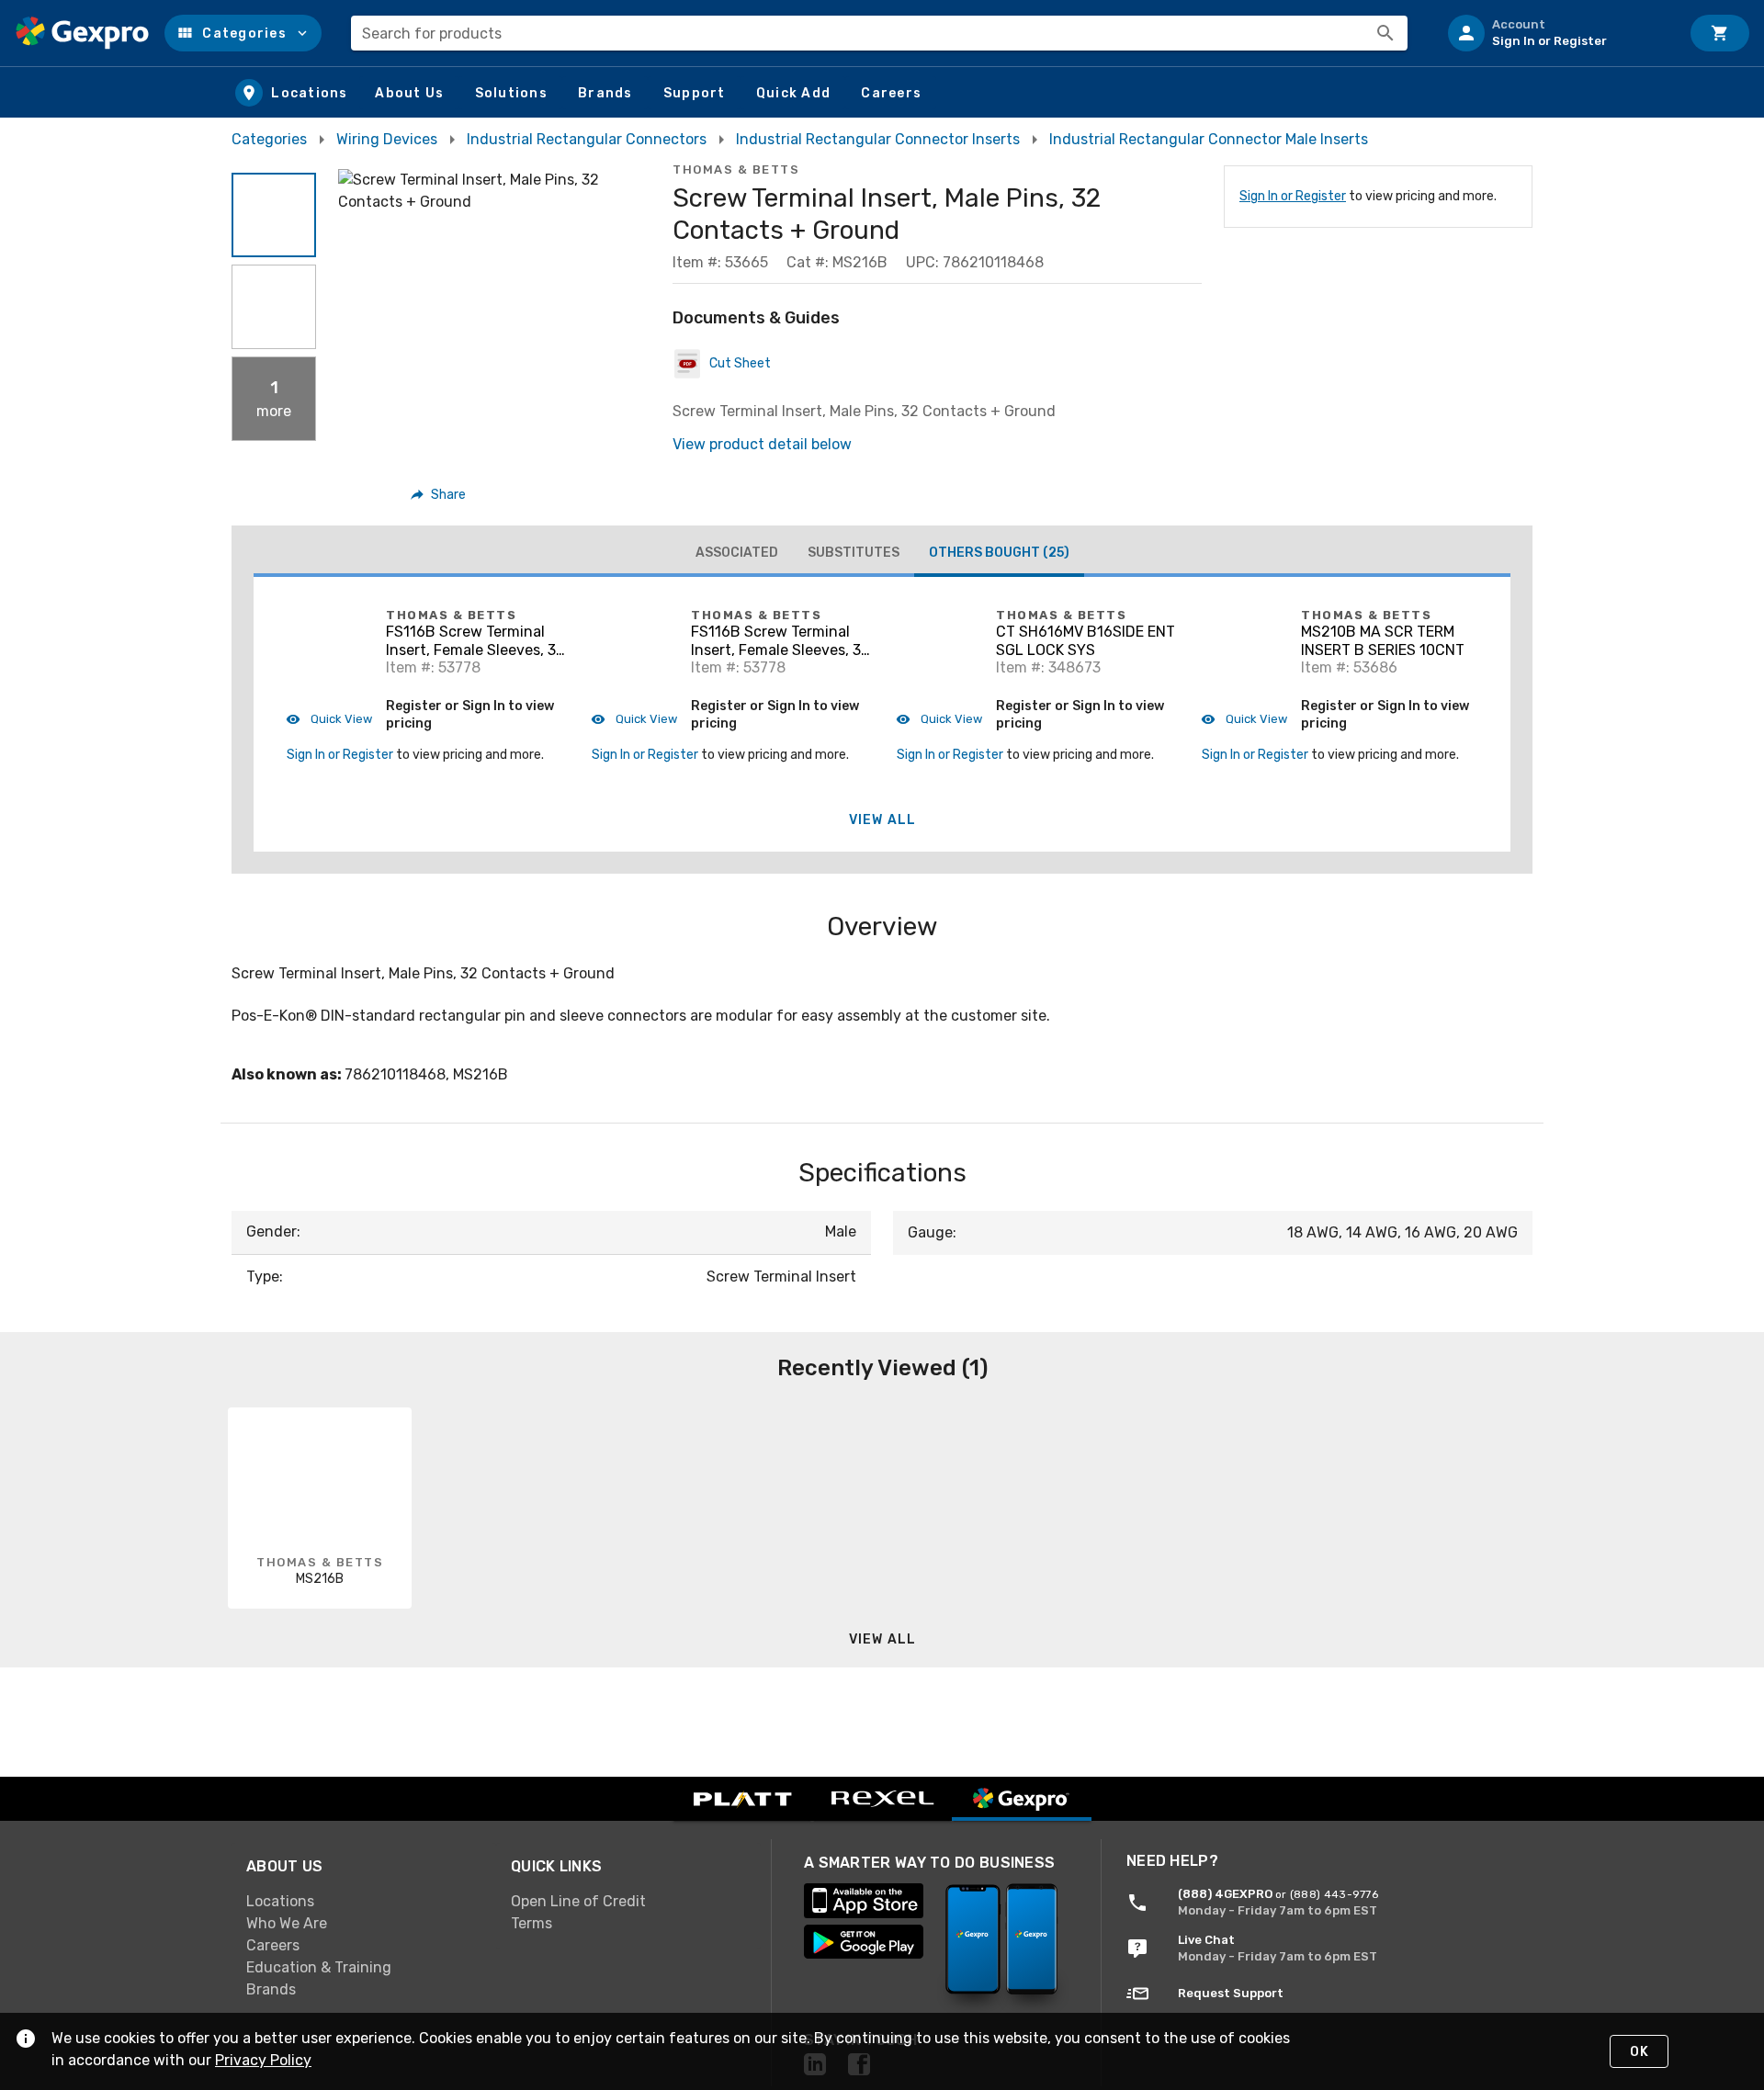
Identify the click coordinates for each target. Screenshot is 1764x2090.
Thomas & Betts (736, 169)
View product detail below (762, 444)
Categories (269, 139)
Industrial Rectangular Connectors (587, 139)
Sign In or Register (1293, 196)
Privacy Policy (263, 2060)
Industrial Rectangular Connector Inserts (878, 139)
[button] (243, 33)
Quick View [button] (340, 719)
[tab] (737, 553)
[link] (364, 1902)
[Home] (82, 33)
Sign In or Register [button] (340, 755)
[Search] (1385, 33)
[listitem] (1556, 33)
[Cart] (1720, 33)
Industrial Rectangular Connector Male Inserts (1209, 139)
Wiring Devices (387, 139)
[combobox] (879, 33)
